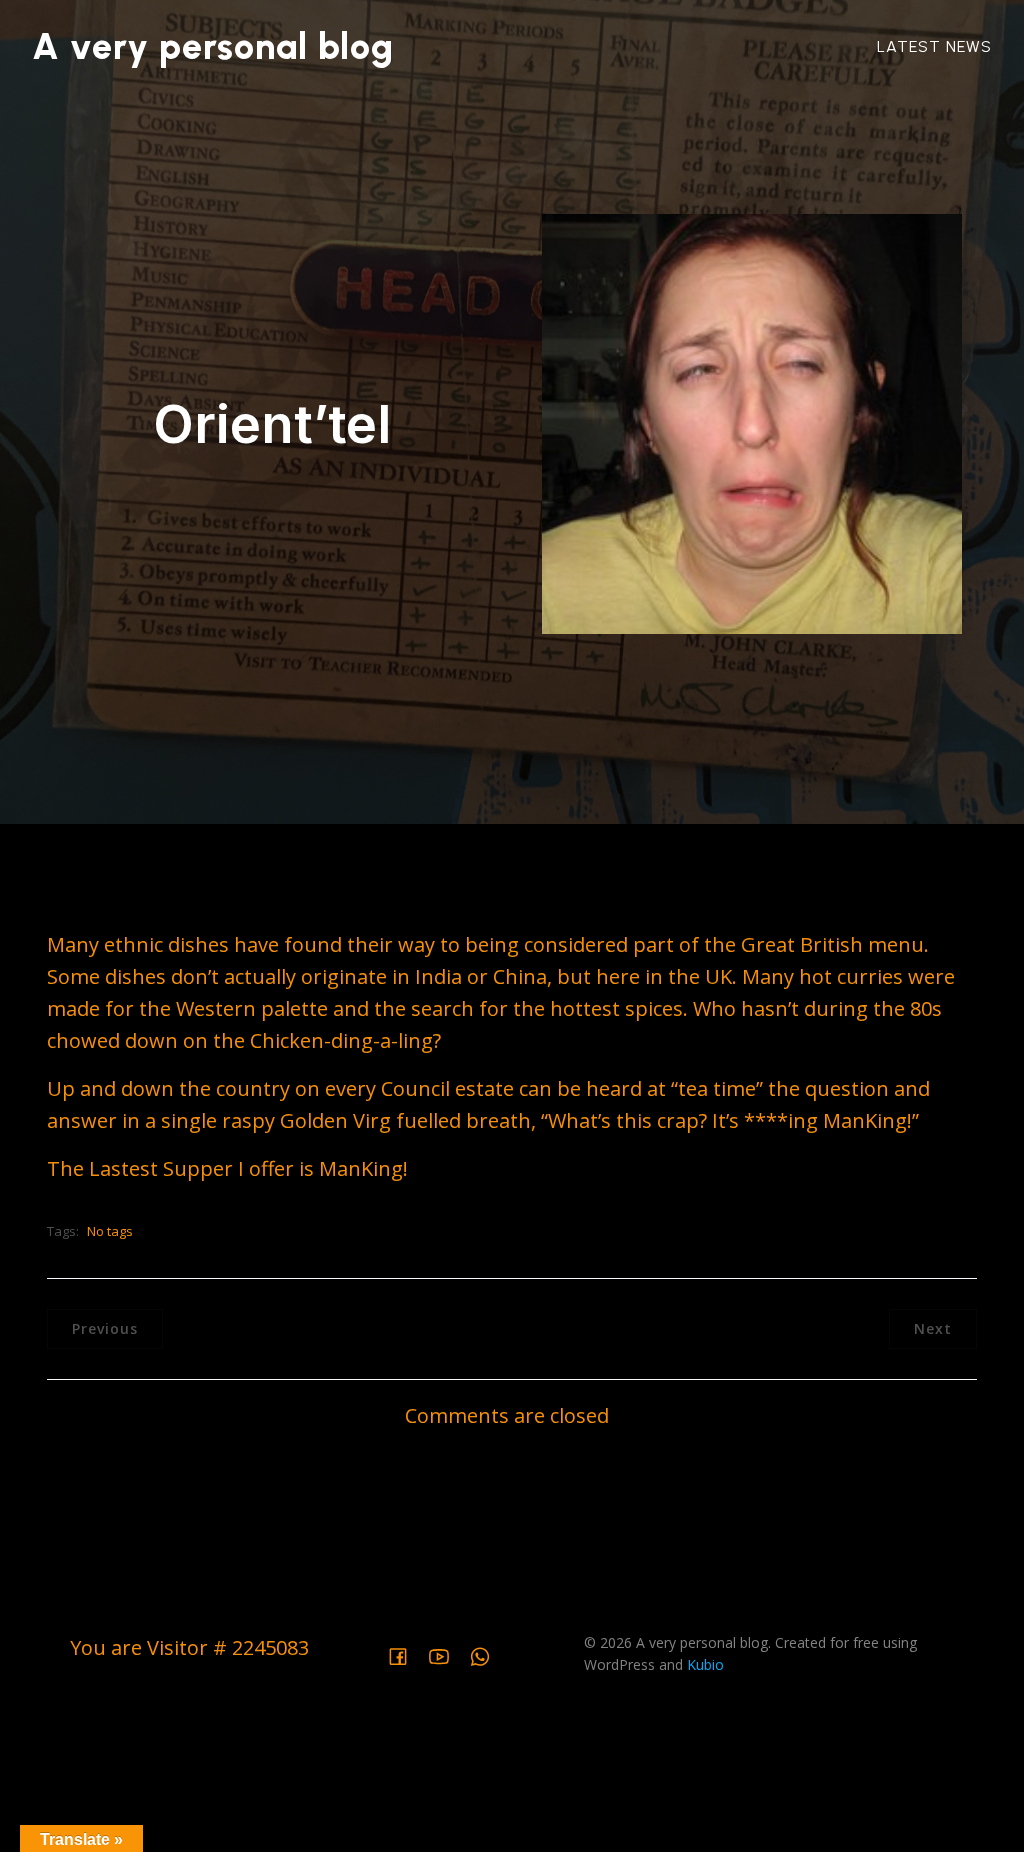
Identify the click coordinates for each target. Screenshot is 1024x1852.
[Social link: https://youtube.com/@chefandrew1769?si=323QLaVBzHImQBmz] (446, 1654)
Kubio (705, 1664)
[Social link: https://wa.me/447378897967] (487, 1654)
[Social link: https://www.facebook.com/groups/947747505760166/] (405, 1654)
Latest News (934, 46)
